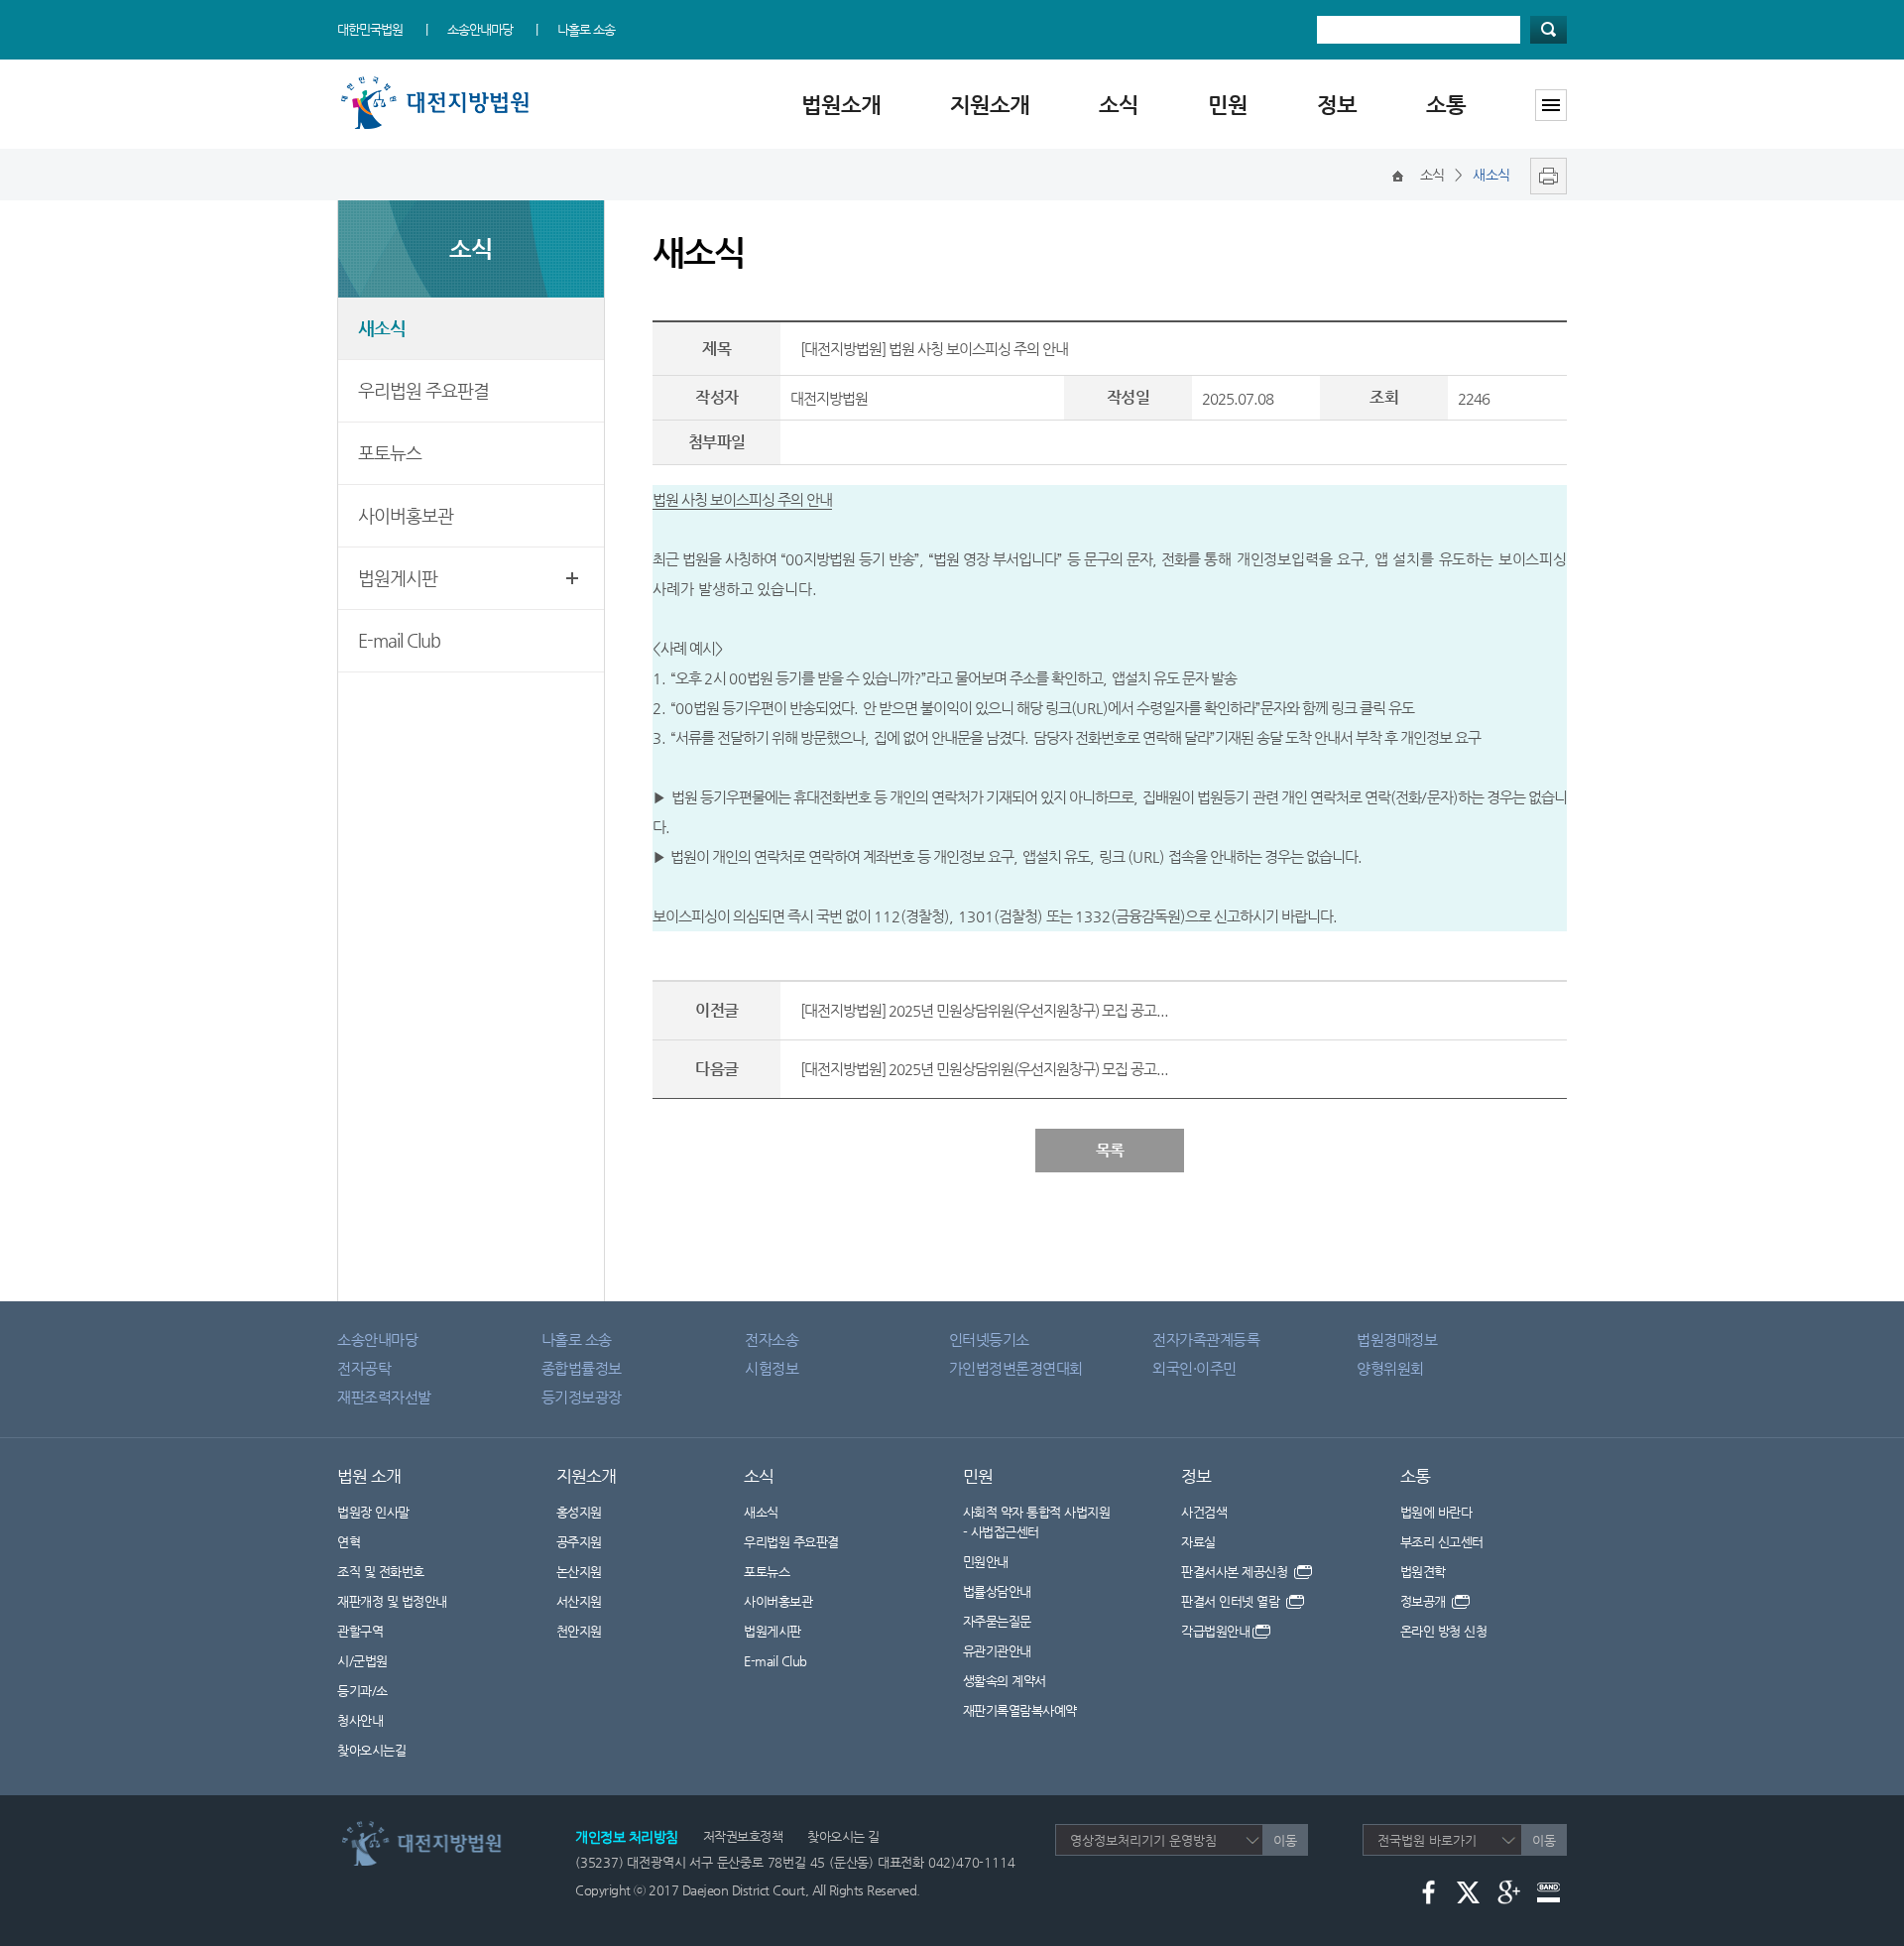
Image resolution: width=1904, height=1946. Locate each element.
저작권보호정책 (743, 1836)
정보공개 (1425, 1601)
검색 (1548, 30)
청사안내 (360, 1720)
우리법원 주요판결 (423, 390)
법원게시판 (398, 578)
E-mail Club (399, 640)
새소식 (382, 328)
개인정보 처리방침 (627, 1837)
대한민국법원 (370, 29)
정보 (1337, 105)
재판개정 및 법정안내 (392, 1601)
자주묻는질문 (997, 1621)
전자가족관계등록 (1206, 1339)
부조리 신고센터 (1442, 1542)
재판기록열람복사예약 (1020, 1710)
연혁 (349, 1542)
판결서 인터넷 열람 (1232, 1601)
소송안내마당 (480, 29)
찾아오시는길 (371, 1750)
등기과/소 (362, 1691)
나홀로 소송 (586, 29)
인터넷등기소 (989, 1339)
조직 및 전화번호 (381, 1572)
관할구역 (360, 1631)
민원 (1228, 105)
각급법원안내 (1215, 1631)
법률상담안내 (997, 1591)
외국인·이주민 (1194, 1368)
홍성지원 (579, 1512)
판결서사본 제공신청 (1236, 1572)
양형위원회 (1390, 1368)
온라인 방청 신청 (1444, 1631)
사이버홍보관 (406, 515)
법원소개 (841, 105)
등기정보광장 (582, 1397)
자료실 (1198, 1542)
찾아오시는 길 (843, 1836)
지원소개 (990, 105)
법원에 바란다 (1436, 1512)
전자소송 (772, 1339)
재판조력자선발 (384, 1397)
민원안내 (986, 1562)
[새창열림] (1544, 175)
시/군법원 (362, 1661)
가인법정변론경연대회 (1016, 1368)
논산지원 (579, 1572)
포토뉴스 (390, 453)
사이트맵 (1551, 105)
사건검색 (1204, 1512)
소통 (1446, 105)
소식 (1119, 105)
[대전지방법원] (439, 82)
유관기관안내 (997, 1651)
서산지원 (579, 1601)
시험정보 (772, 1368)
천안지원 (579, 1631)
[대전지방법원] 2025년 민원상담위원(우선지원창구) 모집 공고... (984, 1010)
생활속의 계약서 (1005, 1681)
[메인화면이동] (1398, 175)
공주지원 (579, 1542)
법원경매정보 (1397, 1339)
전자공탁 (364, 1368)
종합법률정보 (582, 1368)
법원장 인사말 (373, 1512)
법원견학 (1423, 1572)
